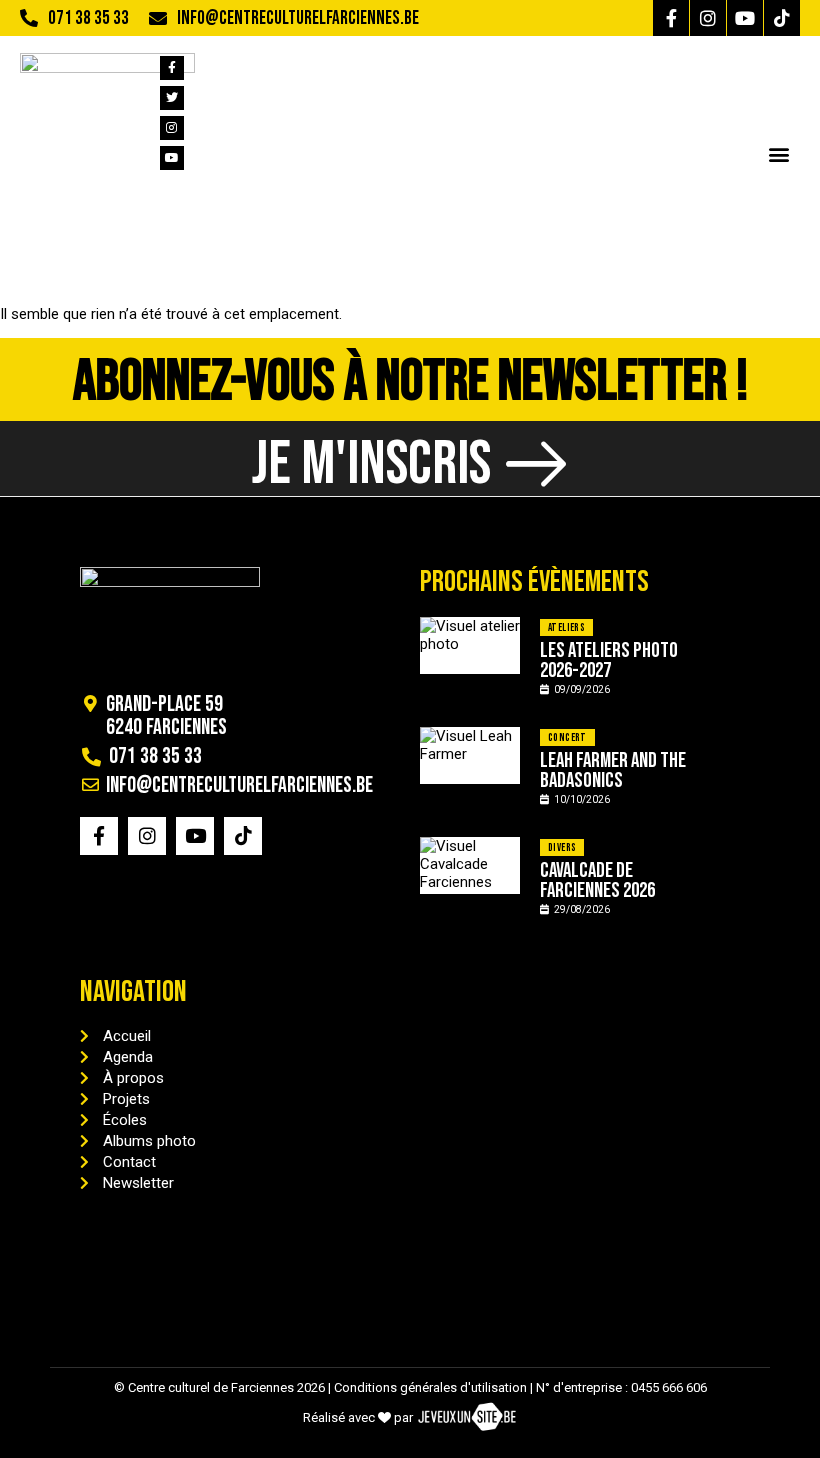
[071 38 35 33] (29, 18)
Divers (562, 847)
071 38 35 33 (88, 18)
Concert (567, 737)
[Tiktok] (782, 18)
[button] (778, 153)
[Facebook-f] (671, 18)
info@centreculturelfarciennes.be (298, 18)
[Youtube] (745, 18)
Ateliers (566, 627)
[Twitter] (172, 98)
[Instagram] (708, 18)
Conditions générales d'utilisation (430, 1387)
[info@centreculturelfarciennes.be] (158, 18)
